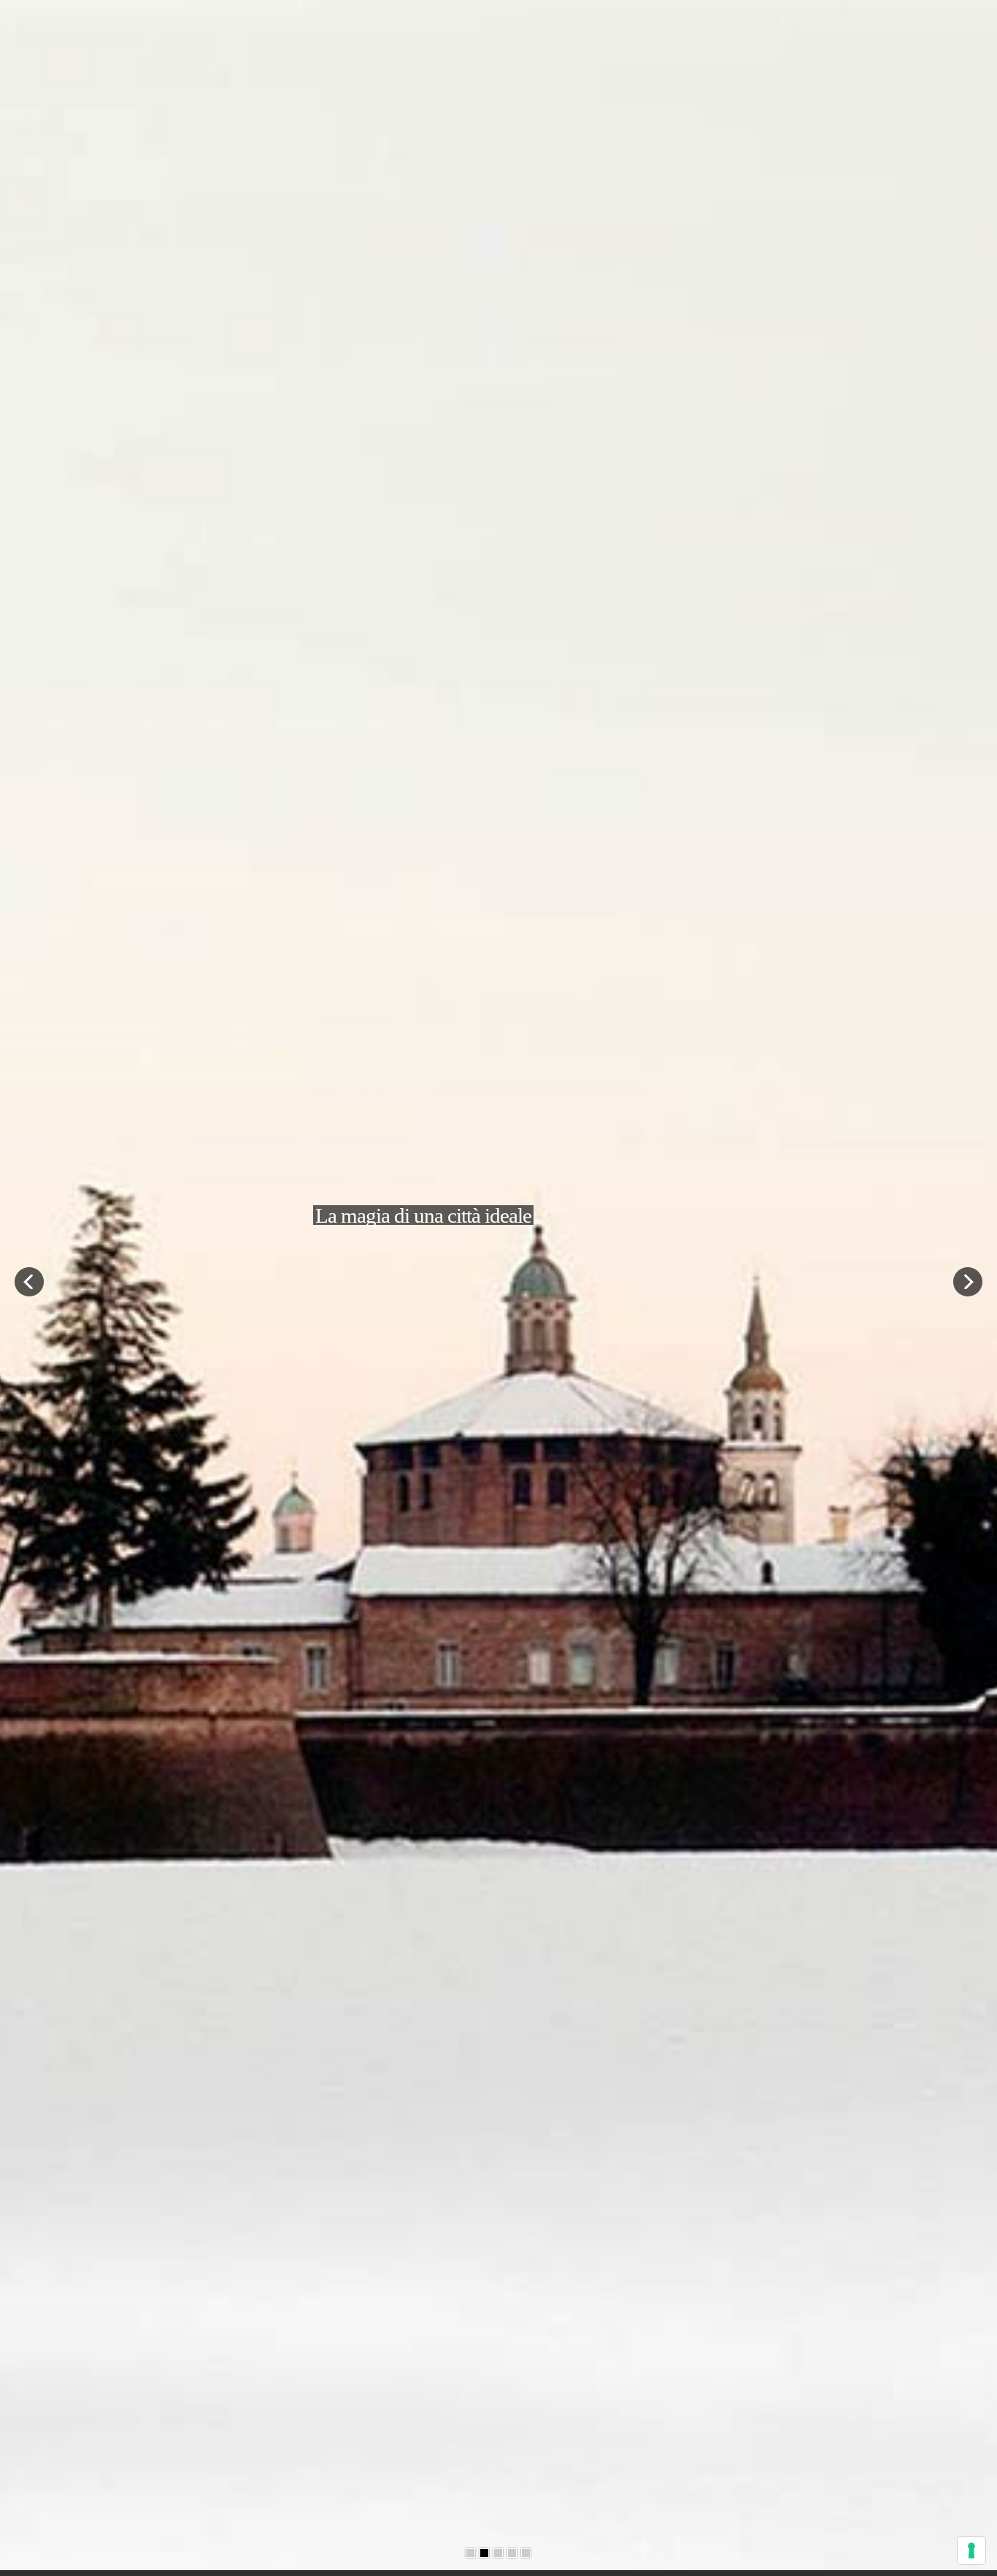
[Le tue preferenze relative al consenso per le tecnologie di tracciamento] (971, 2550)
